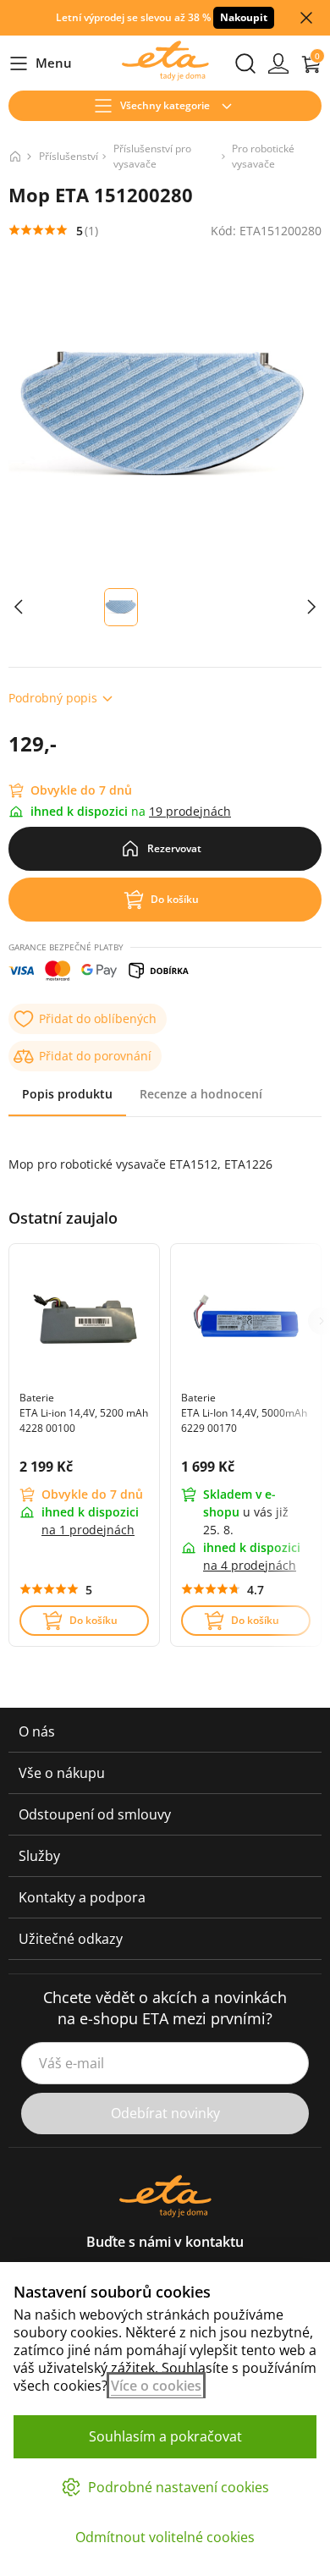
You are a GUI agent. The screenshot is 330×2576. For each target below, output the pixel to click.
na (88, 1530)
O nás (37, 1731)
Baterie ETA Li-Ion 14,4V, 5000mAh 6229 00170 (244, 1413)
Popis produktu (67, 1094)
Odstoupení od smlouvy (95, 1814)
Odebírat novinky (165, 2113)
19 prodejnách (190, 811)
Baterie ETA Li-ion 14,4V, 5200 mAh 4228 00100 (84, 1413)
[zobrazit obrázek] (19, 607)
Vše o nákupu (62, 1773)
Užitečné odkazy (71, 1939)
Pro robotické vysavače (263, 156)
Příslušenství (69, 156)
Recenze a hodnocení (201, 1094)
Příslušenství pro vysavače (152, 156)
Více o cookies (156, 2386)
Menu (40, 64)
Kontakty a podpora (82, 1897)
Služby (39, 1856)
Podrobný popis (53, 698)
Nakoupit (244, 17)
